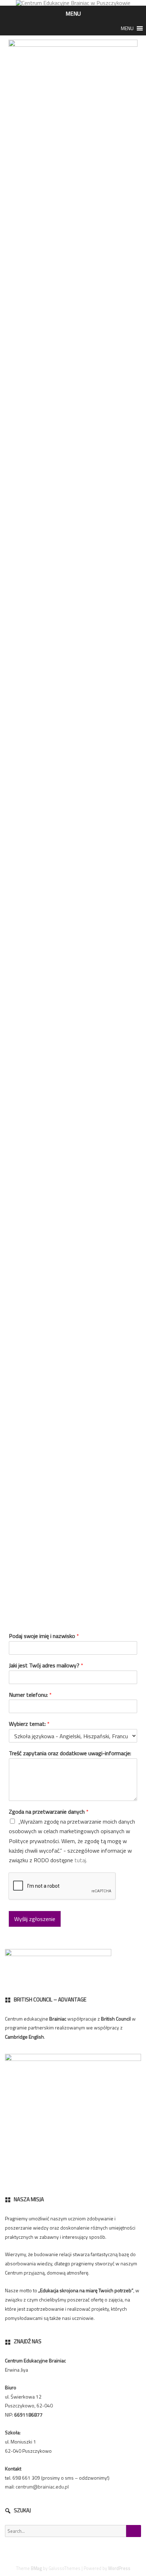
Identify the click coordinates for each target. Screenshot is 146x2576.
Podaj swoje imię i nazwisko (44, 1636)
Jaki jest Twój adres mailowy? (46, 1665)
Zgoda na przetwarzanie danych (49, 1812)
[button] (127, 28)
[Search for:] (73, 2531)
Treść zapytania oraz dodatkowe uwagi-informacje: (70, 1753)
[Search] (134, 2531)
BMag (36, 2568)
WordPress (119, 2568)
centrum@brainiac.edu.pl (42, 2487)
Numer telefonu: (30, 1695)
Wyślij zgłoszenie (35, 1919)
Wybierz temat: (29, 1724)
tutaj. (81, 1860)
